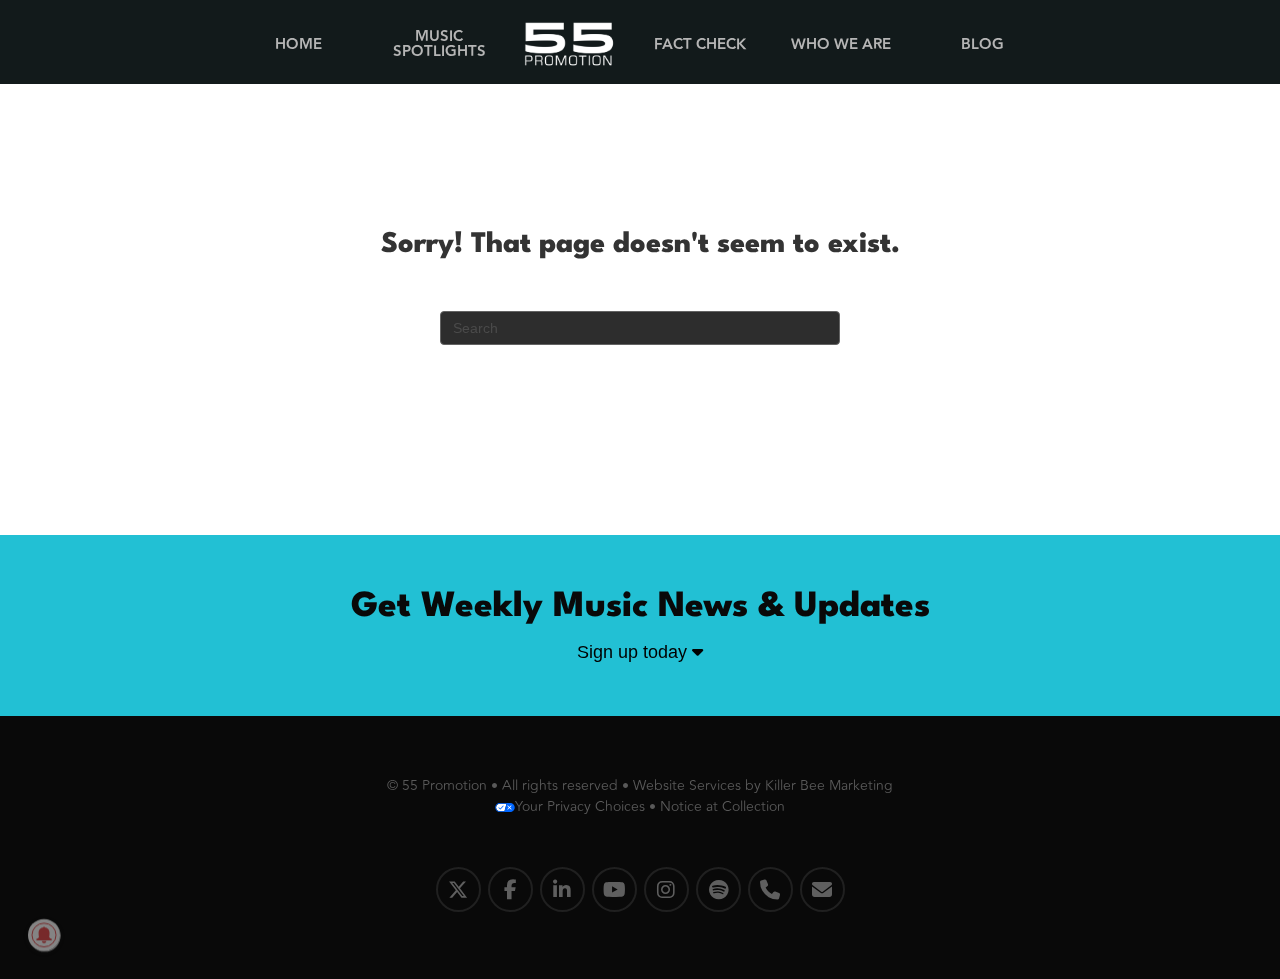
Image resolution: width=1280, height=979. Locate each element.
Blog (982, 44)
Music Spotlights (439, 44)
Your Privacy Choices (580, 806)
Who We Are (841, 44)
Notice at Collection (722, 806)
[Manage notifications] (44, 935)
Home (298, 44)
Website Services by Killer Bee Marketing (763, 785)
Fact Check (700, 44)
